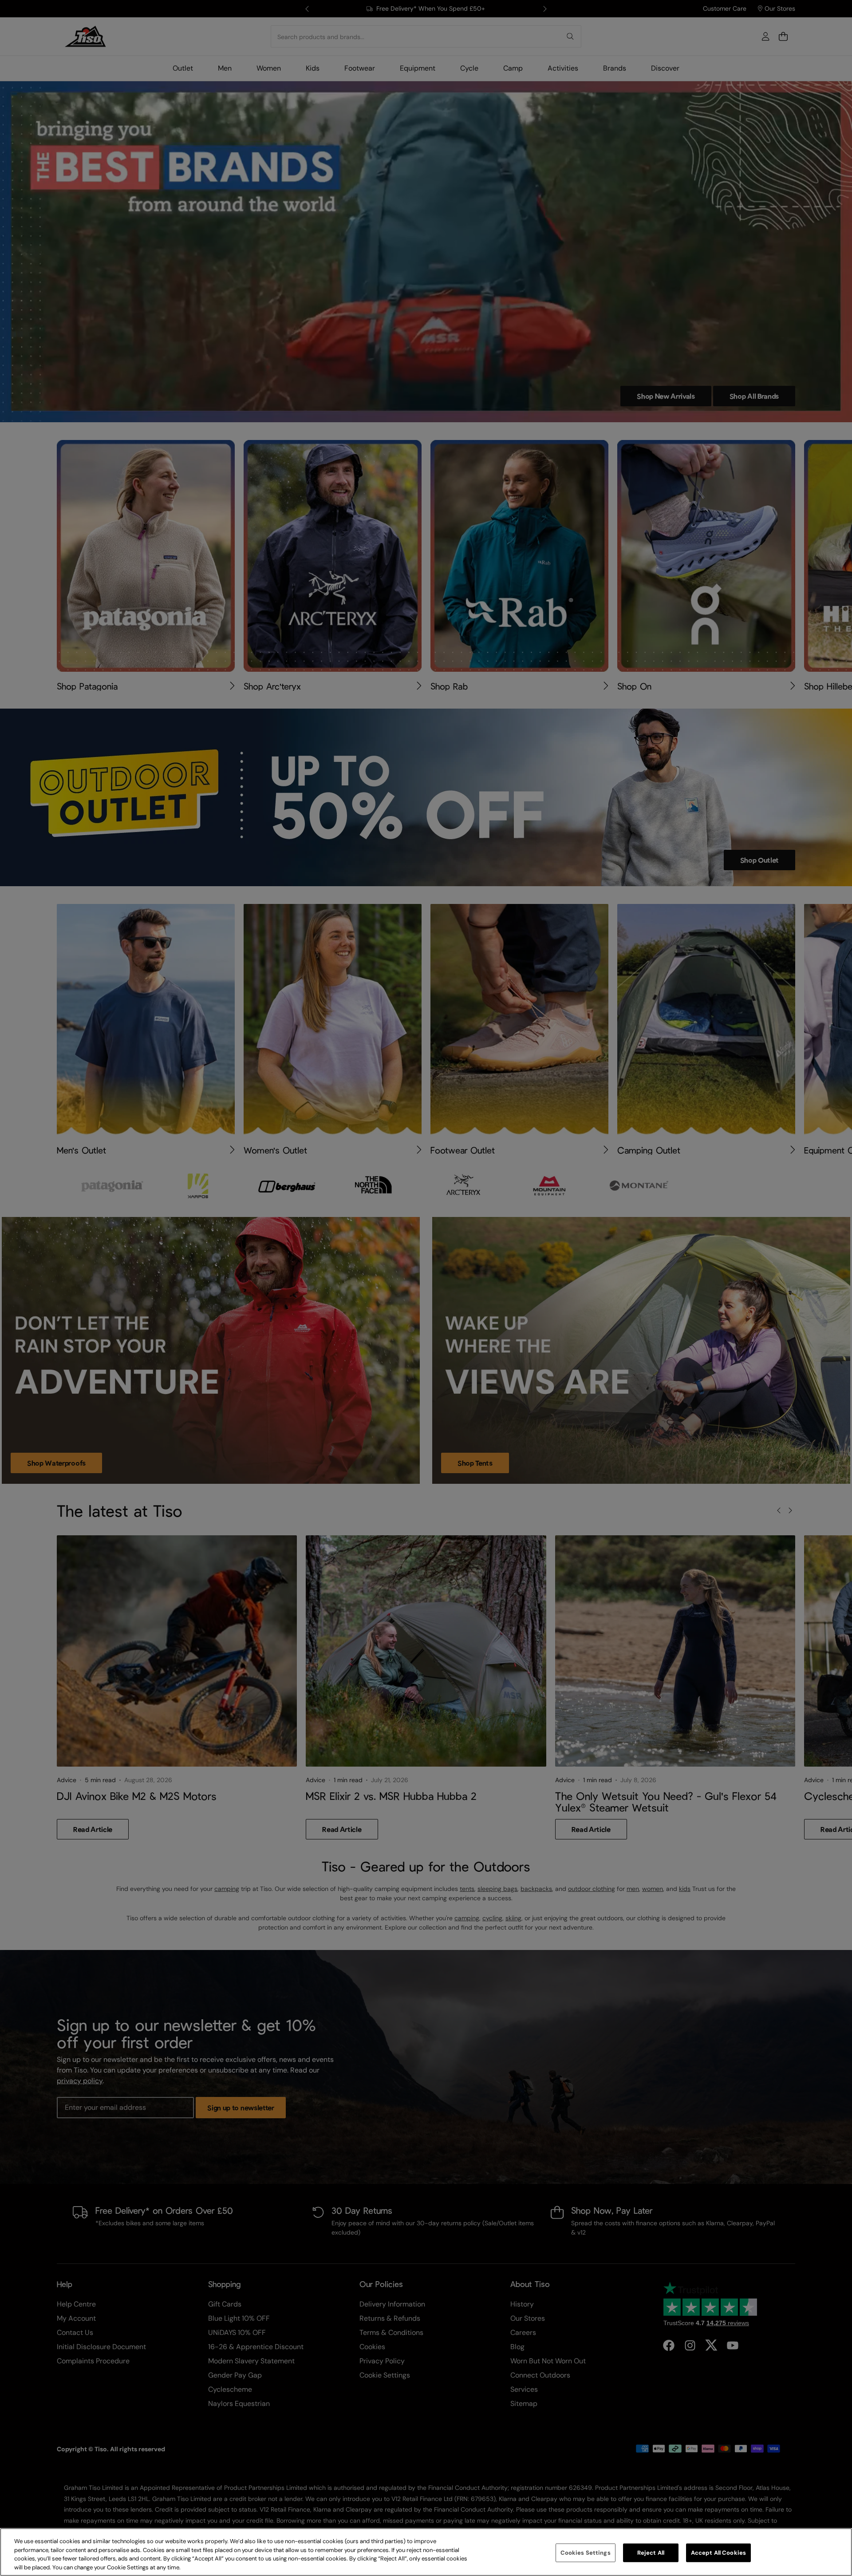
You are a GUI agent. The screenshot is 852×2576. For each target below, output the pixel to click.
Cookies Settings (586, 2553)
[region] (426, 2552)
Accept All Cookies (718, 2553)
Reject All (651, 2553)
